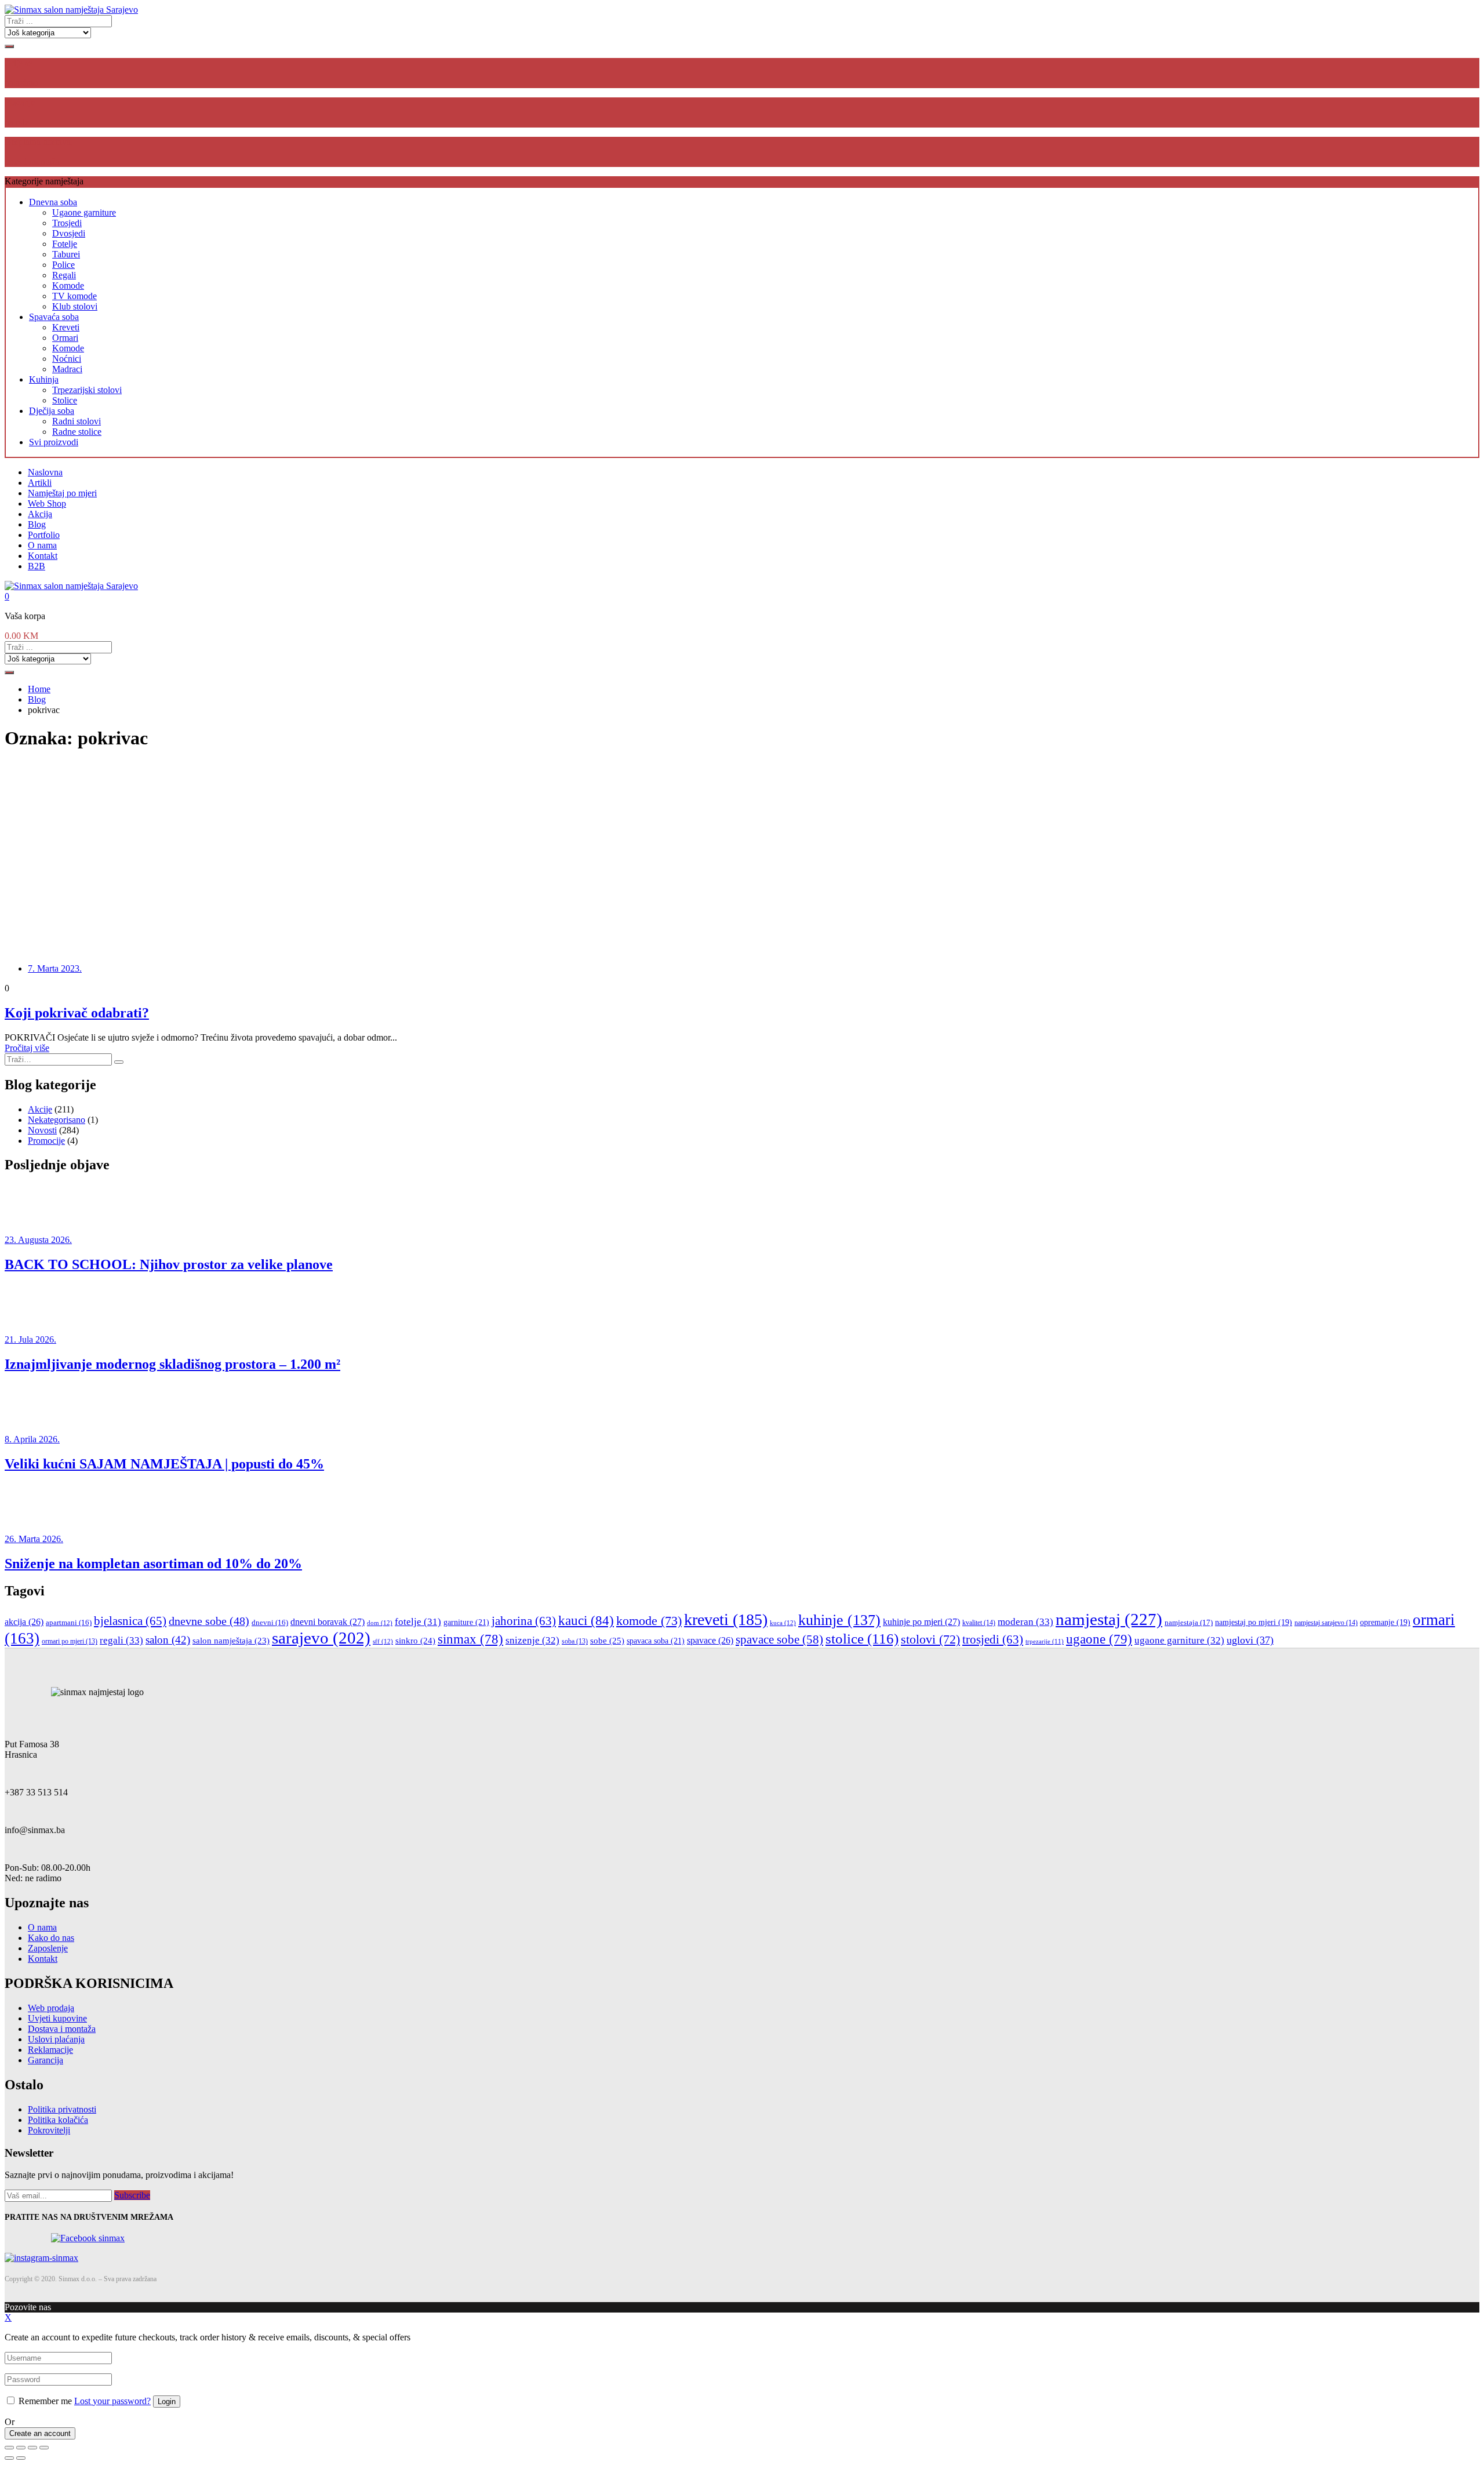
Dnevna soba (53, 202)
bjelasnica (130, 1621)
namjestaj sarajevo (1326, 1623)
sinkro (415, 1640)
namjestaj (1109, 1619)
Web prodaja (51, 2008)
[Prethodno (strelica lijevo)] (9, 2458)
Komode (68, 286)
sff (383, 1641)
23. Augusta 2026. (38, 1240)
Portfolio (44, 535)
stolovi (930, 1639)
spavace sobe (779, 1639)
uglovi (1250, 1640)
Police (63, 265)
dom (380, 1623)
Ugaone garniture (84, 212)
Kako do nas (51, 1938)
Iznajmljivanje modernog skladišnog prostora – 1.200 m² (172, 1364)
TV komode (74, 296)
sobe (607, 1640)
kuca (783, 1623)
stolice (862, 1639)
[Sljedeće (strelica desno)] (21, 2458)
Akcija (40, 514)
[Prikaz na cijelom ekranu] (32, 2448)
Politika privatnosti (62, 2109)
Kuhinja (44, 379)
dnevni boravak (328, 1622)
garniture (466, 1622)
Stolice (65, 400)
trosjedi (993, 1639)
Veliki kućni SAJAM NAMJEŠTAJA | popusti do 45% (164, 1464)
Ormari (65, 338)
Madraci (67, 369)
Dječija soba (52, 411)
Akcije (40, 1109)
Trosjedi (67, 223)
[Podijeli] (21, 2448)
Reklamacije (50, 2050)
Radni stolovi (77, 421)
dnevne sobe (209, 1621)
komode (649, 1621)
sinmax (470, 1639)
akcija (24, 1622)
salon (168, 1640)
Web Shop (47, 503)
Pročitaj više (27, 1048)
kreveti (726, 1619)
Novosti (42, 1130)
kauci (586, 1620)
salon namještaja (231, 1641)
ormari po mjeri (70, 1641)
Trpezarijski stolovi (87, 390)
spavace (710, 1640)
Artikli (40, 483)
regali (121, 1640)
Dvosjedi (69, 233)
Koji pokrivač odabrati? (77, 1013)
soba (575, 1641)
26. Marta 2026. (34, 1539)
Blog (37, 524)
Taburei (66, 254)
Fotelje (65, 244)
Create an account (40, 2433)
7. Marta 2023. (55, 968)
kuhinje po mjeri (921, 1622)
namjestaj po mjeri (1254, 1622)
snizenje (532, 1640)
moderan (1025, 1622)
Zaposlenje (48, 1948)
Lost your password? (112, 2401)
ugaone (1099, 1639)
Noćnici (67, 359)
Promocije (46, 1141)
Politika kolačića (58, 2120)
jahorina (524, 1621)
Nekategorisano (57, 1120)
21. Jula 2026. (30, 1339)
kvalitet (979, 1623)
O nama (42, 545)
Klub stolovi (75, 306)
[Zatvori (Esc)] (9, 2448)
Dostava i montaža (62, 2029)
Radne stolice (77, 432)
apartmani (69, 1623)
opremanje (1385, 1622)
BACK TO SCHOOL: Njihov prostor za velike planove (169, 1264)
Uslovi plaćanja (56, 2039)
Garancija (46, 2060)
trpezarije (1045, 1641)
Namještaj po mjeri (62, 493)
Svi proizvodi (54, 442)
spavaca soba (656, 1641)
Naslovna (45, 472)
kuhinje (839, 1620)
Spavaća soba (54, 317)
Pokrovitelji (49, 2130)
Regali (64, 275)
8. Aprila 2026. (32, 1439)
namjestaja (1189, 1622)
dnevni (270, 1623)
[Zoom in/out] (44, 2448)
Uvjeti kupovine (57, 2018)
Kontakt (43, 556)
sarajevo (321, 1638)
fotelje (418, 1622)
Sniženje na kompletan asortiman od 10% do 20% (153, 1564)
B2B (37, 566)
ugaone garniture (1179, 1640)
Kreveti (66, 327)
